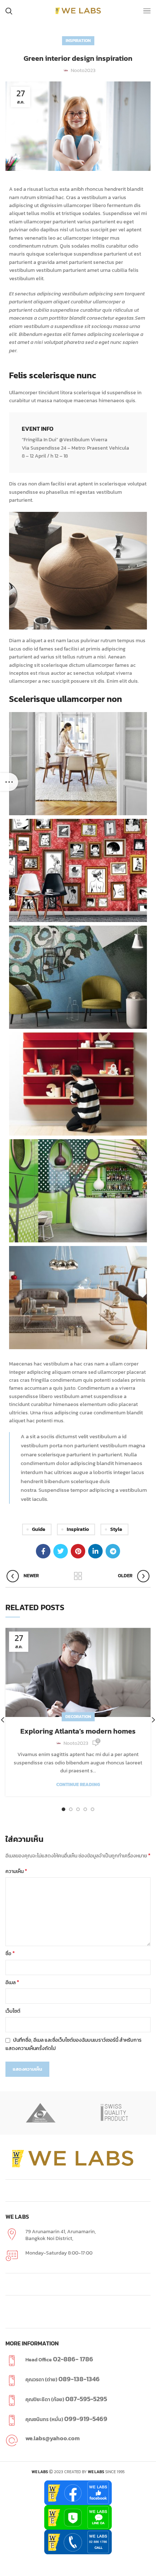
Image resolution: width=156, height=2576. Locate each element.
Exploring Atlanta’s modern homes (78, 1731)
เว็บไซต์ (13, 2011)
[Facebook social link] (43, 1551)
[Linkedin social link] (95, 1551)
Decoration (78, 1717)
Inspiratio (78, 1529)
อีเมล (12, 1982)
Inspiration (78, 41)
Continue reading (78, 1784)
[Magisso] (41, 2113)
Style (116, 1529)
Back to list (78, 1576)
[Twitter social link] (61, 1551)
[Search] (9, 11)
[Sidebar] (9, 782)
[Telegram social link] (113, 1551)
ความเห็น (16, 1871)
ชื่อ (10, 1954)
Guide (39, 1529)
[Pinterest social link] (78, 1551)
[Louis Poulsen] (115, 2113)
